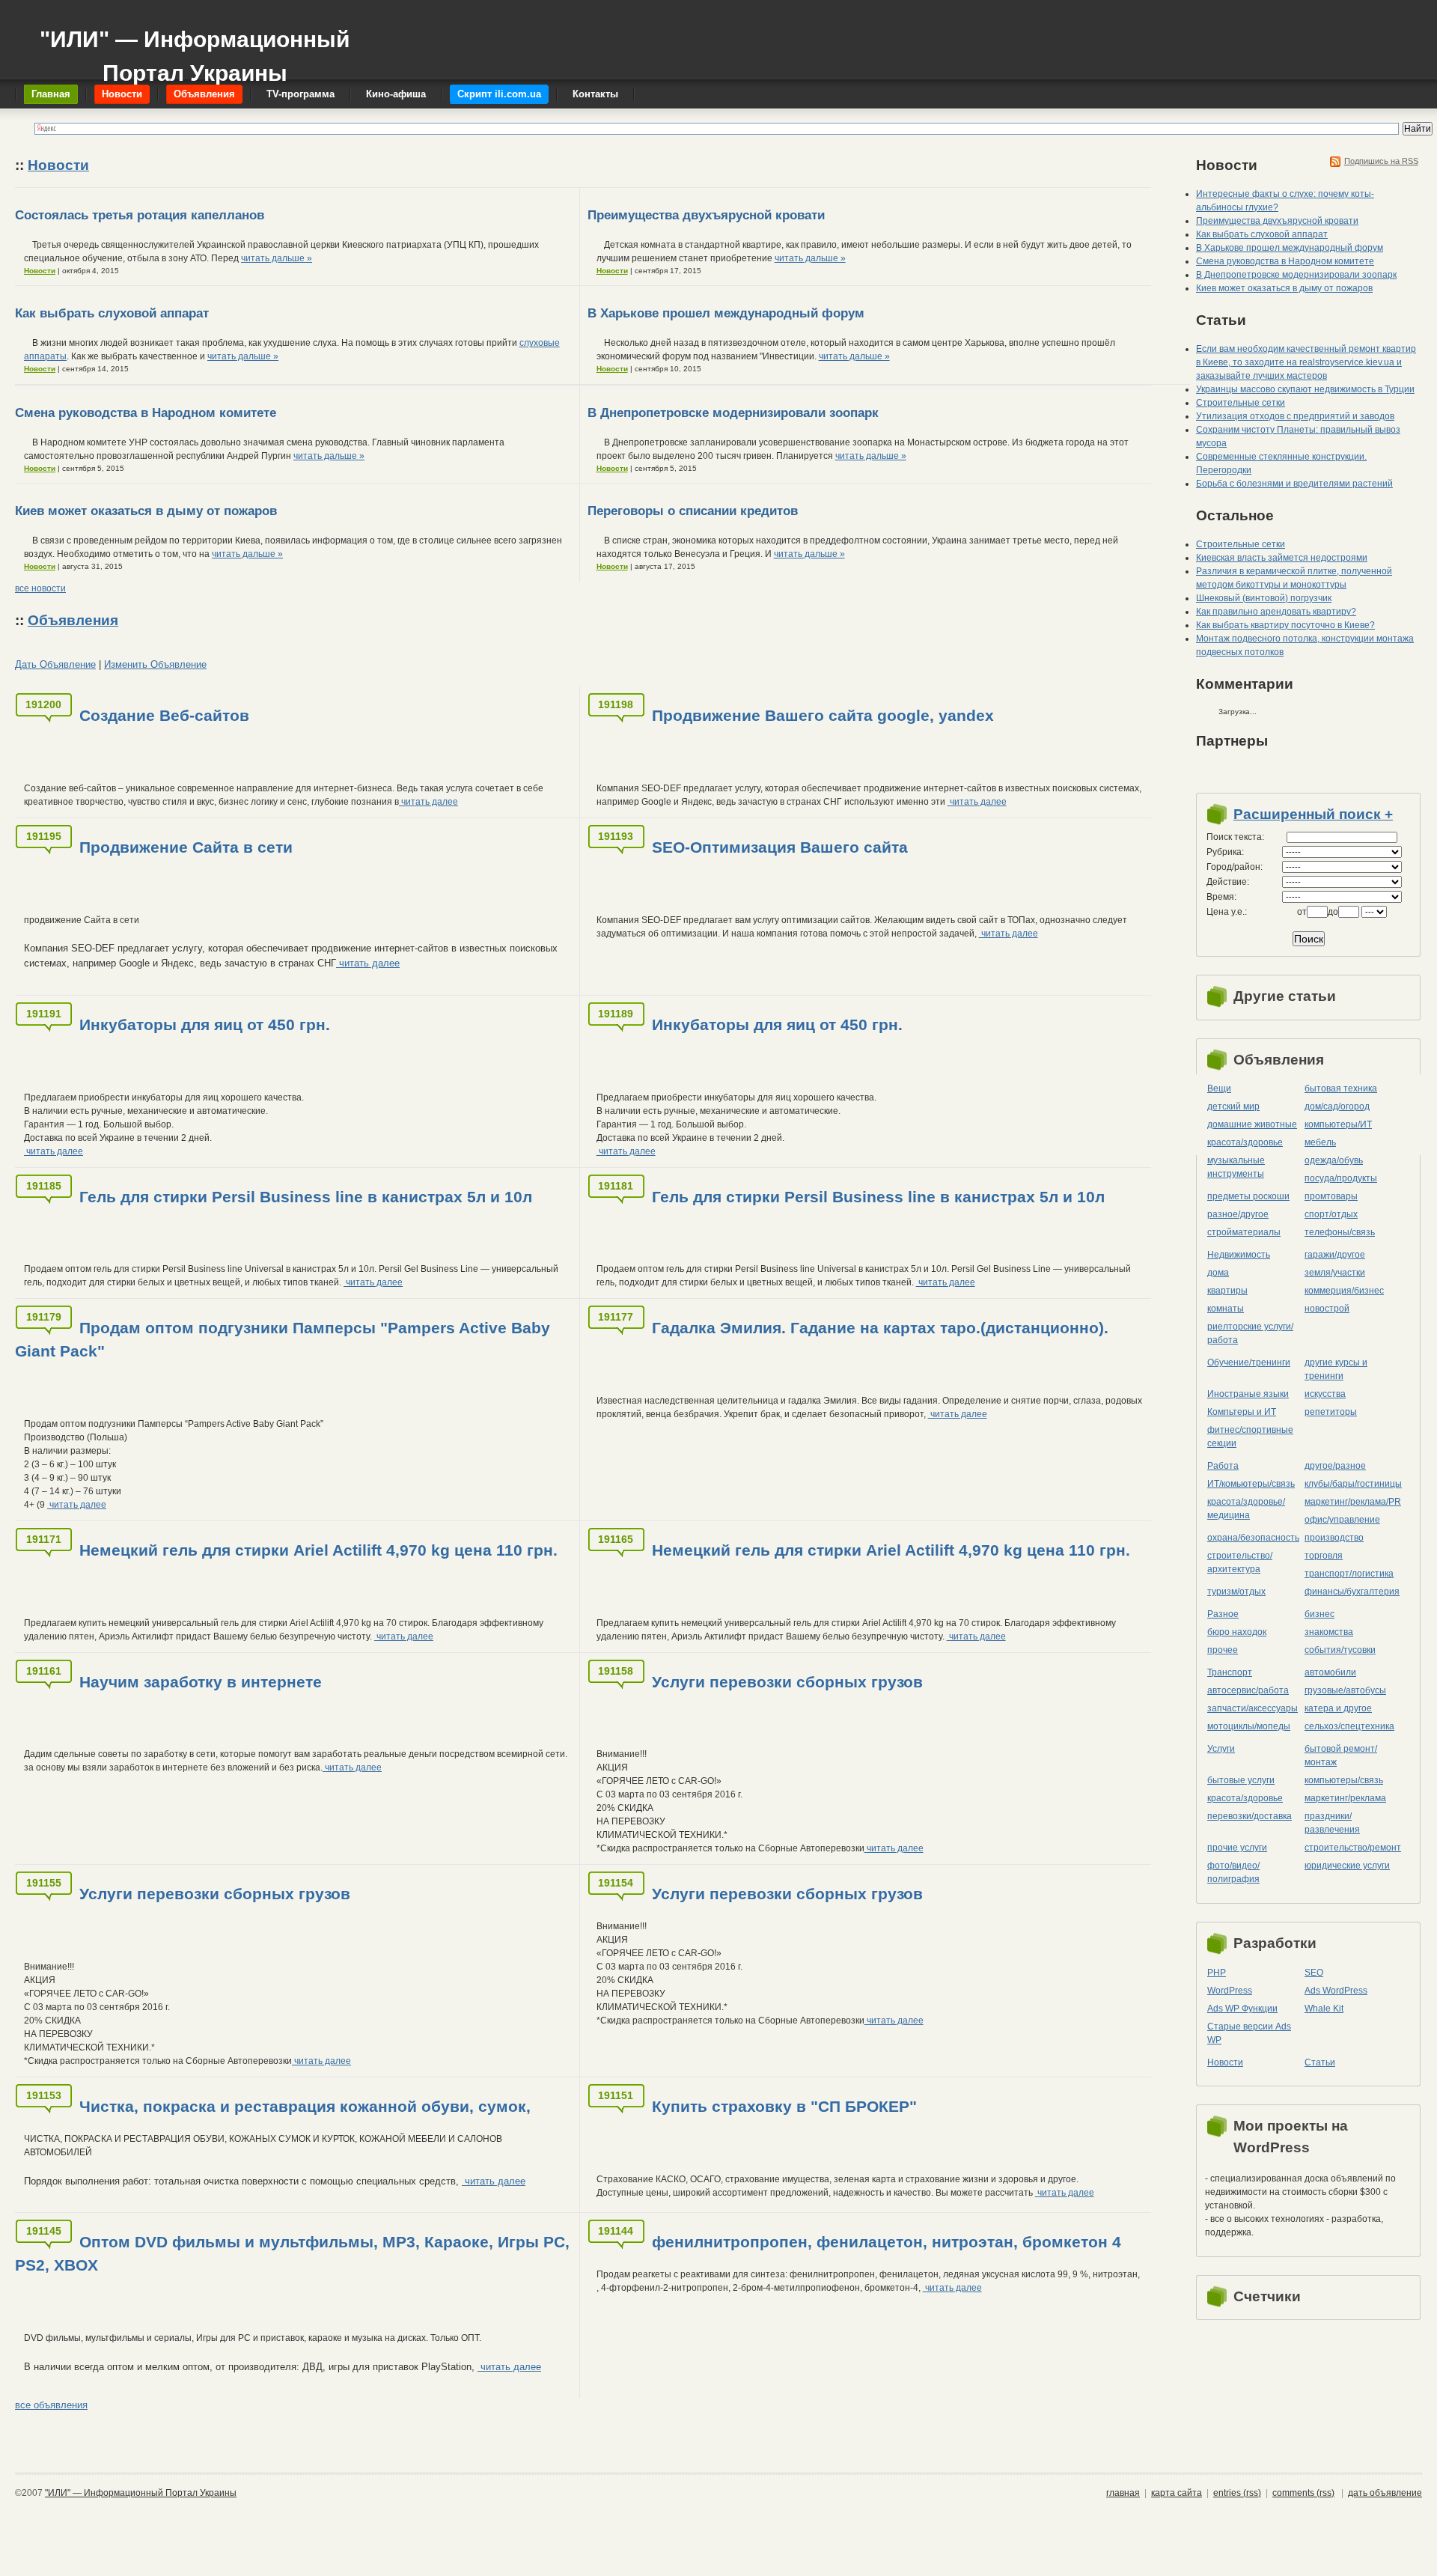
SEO (1314, 1973)
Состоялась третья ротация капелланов (140, 215)
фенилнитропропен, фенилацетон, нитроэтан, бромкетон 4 (887, 2242)
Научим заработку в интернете (201, 1682)
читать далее (428, 802)
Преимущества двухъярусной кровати (706, 215)
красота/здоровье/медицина (1246, 1508)
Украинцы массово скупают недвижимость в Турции (1305, 389)
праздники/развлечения (1332, 1823)
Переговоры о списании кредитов (693, 511)
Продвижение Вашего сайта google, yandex (823, 715)
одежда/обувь (1334, 1160)
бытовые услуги (1241, 1780)
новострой (1327, 1309)
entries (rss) (1237, 2493)
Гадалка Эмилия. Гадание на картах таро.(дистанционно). (880, 1328)
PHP (1217, 1973)
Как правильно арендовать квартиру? (1276, 612)
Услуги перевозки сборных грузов (787, 1682)
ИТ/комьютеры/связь (1251, 1484)
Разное (1223, 1614)
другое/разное (1335, 1466)
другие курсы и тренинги (1336, 1369)
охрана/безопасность (1253, 1538)
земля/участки (1335, 1273)
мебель (1320, 1142)
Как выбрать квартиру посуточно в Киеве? (1285, 625)
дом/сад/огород (1337, 1106)
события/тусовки (1340, 1650)
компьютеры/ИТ (1338, 1124)
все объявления (51, 2405)
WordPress (1230, 1991)
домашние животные (1252, 1124)
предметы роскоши (1248, 1196)
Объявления (73, 620)
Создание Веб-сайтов (164, 715)
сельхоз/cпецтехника (1349, 1726)
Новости (58, 165)
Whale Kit (1324, 2009)
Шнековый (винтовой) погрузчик (1264, 598)
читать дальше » (277, 258)
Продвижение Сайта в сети (186, 847)
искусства (1325, 1394)
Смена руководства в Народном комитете (146, 413)
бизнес (1319, 1614)
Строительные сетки (1241, 403)
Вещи (1219, 1088)
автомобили (1330, 1672)
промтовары (1331, 1196)
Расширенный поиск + (1313, 814)
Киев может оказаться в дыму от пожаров (146, 511)
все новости (40, 588)
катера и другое (1338, 1708)
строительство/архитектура (1240, 1562)
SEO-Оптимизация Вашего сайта (780, 847)
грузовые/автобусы (1345, 1690)
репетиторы (1331, 1412)
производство (1334, 1538)
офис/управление (1342, 1520)
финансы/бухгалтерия (1352, 1592)
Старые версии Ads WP (1249, 2033)
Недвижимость (1239, 1255)
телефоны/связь (1340, 1232)
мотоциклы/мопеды (1249, 1726)
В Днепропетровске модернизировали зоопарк (733, 413)
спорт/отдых (1331, 1214)
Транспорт (1230, 1672)
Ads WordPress (1336, 1991)
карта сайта (1177, 2493)
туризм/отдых (1236, 1592)
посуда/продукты (1341, 1178)
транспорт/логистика (1349, 1574)
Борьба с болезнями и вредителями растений (1294, 484)
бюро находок (1237, 1632)
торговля (1324, 1556)
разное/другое (1238, 1214)
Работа (1223, 1466)
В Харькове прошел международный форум (726, 313)
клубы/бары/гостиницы (1353, 1484)
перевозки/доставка (1250, 1816)
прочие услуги (1237, 1848)
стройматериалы (1244, 1232)
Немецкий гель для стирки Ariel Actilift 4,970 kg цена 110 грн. (318, 1550)
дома (1218, 1273)
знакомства (1329, 1632)
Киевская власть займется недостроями (1282, 558)
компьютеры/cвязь (1344, 1780)
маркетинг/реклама (1345, 1798)
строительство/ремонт (1353, 1848)
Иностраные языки (1248, 1394)
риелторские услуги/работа (1250, 1333)
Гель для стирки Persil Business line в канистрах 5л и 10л (306, 1197)
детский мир (1233, 1106)
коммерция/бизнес (1344, 1291)
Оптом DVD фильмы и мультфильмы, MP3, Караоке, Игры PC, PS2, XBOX (292, 2253)
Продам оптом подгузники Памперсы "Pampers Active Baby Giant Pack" (283, 1339)
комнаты (1226, 1309)
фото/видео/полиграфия (1233, 1872)
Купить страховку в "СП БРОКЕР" (784, 2106)
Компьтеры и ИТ (1242, 1412)
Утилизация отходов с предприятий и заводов (1295, 416)
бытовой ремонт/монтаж (1341, 1756)
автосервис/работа (1248, 1690)
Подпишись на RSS (1381, 161)
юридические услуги (1347, 1866)
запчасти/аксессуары (1253, 1708)
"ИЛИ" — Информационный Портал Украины (195, 49)
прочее (1223, 1650)
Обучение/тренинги (1249, 1362)
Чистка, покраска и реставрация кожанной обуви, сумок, (305, 2106)
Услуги (1221, 1749)
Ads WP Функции (1242, 2009)
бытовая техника (1341, 1088)
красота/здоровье (1245, 1142)
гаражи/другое (1335, 1255)
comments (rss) (1303, 2493)
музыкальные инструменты (1236, 1167)
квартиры (1227, 1291)
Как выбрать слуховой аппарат (112, 313)
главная (1123, 2493)
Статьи (1320, 2062)
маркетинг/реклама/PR (1353, 1502)
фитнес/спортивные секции (1250, 1437)
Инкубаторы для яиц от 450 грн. (205, 1024)
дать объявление (1385, 2493)
